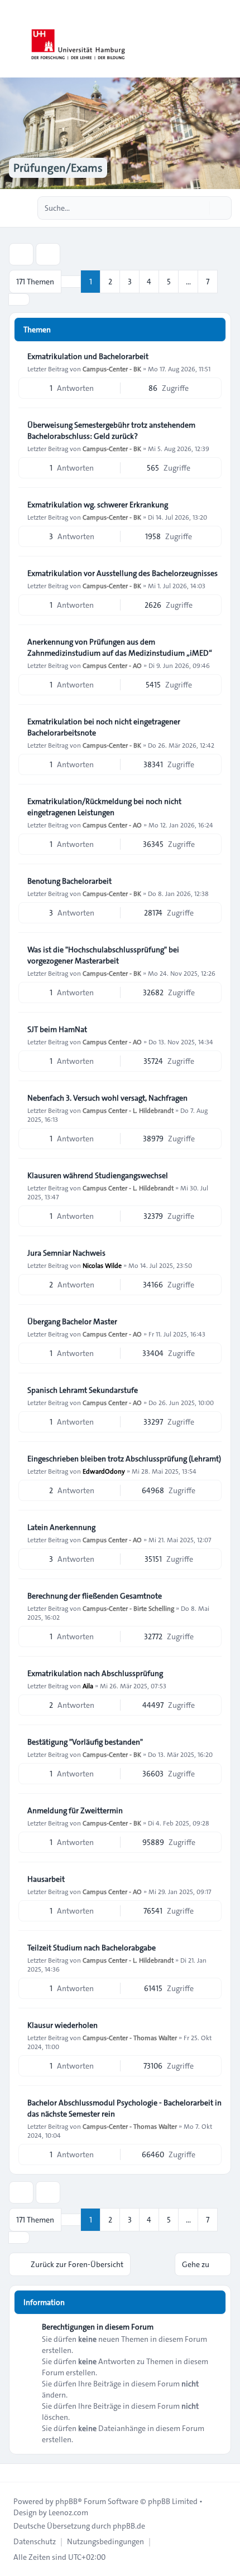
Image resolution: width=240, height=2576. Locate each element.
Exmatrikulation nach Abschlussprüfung (95, 1673)
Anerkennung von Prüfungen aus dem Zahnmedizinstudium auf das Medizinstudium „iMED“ (120, 647)
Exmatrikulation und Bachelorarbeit (88, 356)
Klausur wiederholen (63, 2025)
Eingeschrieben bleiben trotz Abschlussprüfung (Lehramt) (124, 1459)
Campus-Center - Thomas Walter (130, 2037)
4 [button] (149, 282)
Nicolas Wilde (102, 1265)
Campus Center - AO (112, 665)
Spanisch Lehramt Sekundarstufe (83, 1390)
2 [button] (110, 282)
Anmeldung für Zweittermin (75, 1810)
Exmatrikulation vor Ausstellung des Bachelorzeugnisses (123, 573)
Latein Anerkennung (61, 1527)
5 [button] (169, 282)
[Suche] (200, 208)
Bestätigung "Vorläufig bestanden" (85, 1742)
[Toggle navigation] (227, 39)
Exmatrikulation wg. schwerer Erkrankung (98, 505)
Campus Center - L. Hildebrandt (128, 1110)
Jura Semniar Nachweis (66, 1253)
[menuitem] (35, 2541)
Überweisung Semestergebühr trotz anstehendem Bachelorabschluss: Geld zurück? (111, 430)
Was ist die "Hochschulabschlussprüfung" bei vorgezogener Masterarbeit (103, 955)
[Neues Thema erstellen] (21, 254)
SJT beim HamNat (57, 1029)
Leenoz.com (68, 2512)
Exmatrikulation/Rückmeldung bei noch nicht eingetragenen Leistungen (104, 807)
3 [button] (130, 282)
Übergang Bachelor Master (72, 1321)
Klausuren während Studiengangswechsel (98, 1175)
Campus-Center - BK (112, 369)
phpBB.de (129, 2526)
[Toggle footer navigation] (13, 2473)
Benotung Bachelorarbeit (69, 881)
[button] (19, 299)
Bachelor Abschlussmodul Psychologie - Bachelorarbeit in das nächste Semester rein (124, 2108)
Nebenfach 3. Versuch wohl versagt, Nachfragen (107, 1098)
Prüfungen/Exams (58, 168)
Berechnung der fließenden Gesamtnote (95, 1596)
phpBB (66, 2501)
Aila (88, 1686)
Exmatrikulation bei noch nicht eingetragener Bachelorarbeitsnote (104, 727)
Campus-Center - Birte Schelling (128, 1608)
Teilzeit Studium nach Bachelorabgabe (92, 1948)
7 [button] (208, 282)
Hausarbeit (46, 1879)
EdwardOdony (104, 1471)
